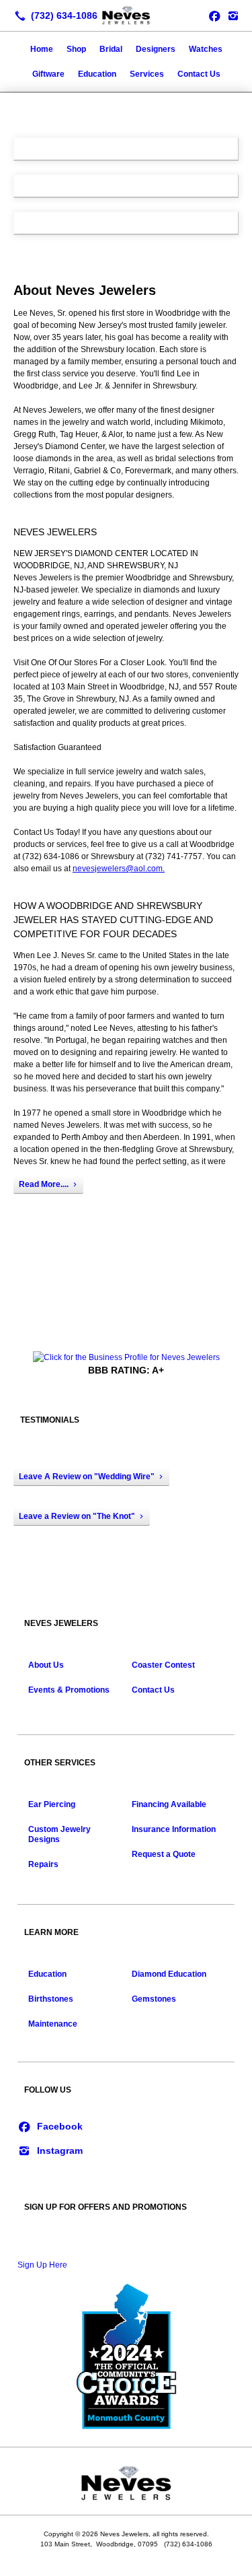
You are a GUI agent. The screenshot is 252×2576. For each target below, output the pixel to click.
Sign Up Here (42, 2265)
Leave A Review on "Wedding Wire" (87, 1477)
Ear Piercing (52, 1804)
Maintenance (53, 2024)
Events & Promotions (69, 1690)
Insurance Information (174, 1829)
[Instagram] (233, 15)
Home (42, 49)
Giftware (48, 74)
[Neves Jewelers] (126, 14)
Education (97, 74)
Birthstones (51, 1999)
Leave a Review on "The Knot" (77, 1516)
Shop (76, 49)
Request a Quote (164, 1854)
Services (147, 74)
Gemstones (154, 1999)
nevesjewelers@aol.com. (119, 869)
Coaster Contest (163, 1665)
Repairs (43, 1864)
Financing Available (169, 1804)
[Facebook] (50, 2126)
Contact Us (199, 74)
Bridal (111, 49)
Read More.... (44, 1184)
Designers (156, 49)
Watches (206, 49)
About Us (46, 1665)
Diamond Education (169, 1974)
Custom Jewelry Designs (59, 1834)
